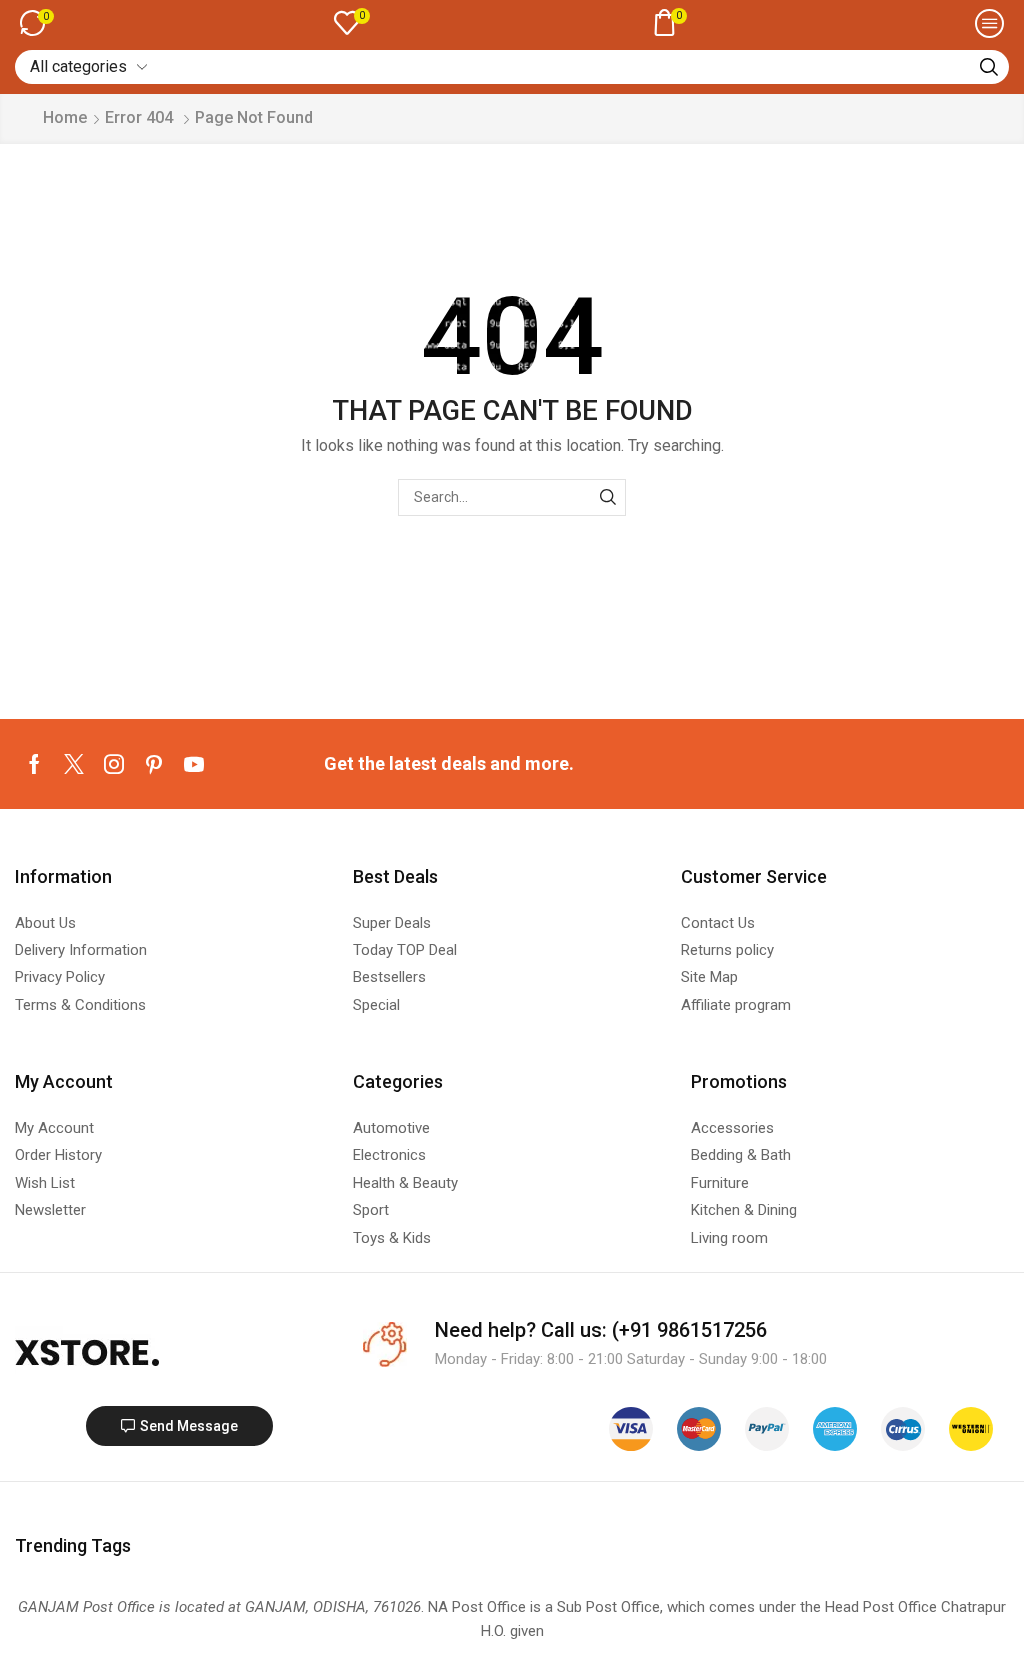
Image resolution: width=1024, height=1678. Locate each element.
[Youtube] (194, 764)
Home (65, 117)
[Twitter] (74, 764)
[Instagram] (114, 764)
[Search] (989, 67)
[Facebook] (34, 764)
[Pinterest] (154, 764)
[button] (37, 23)
